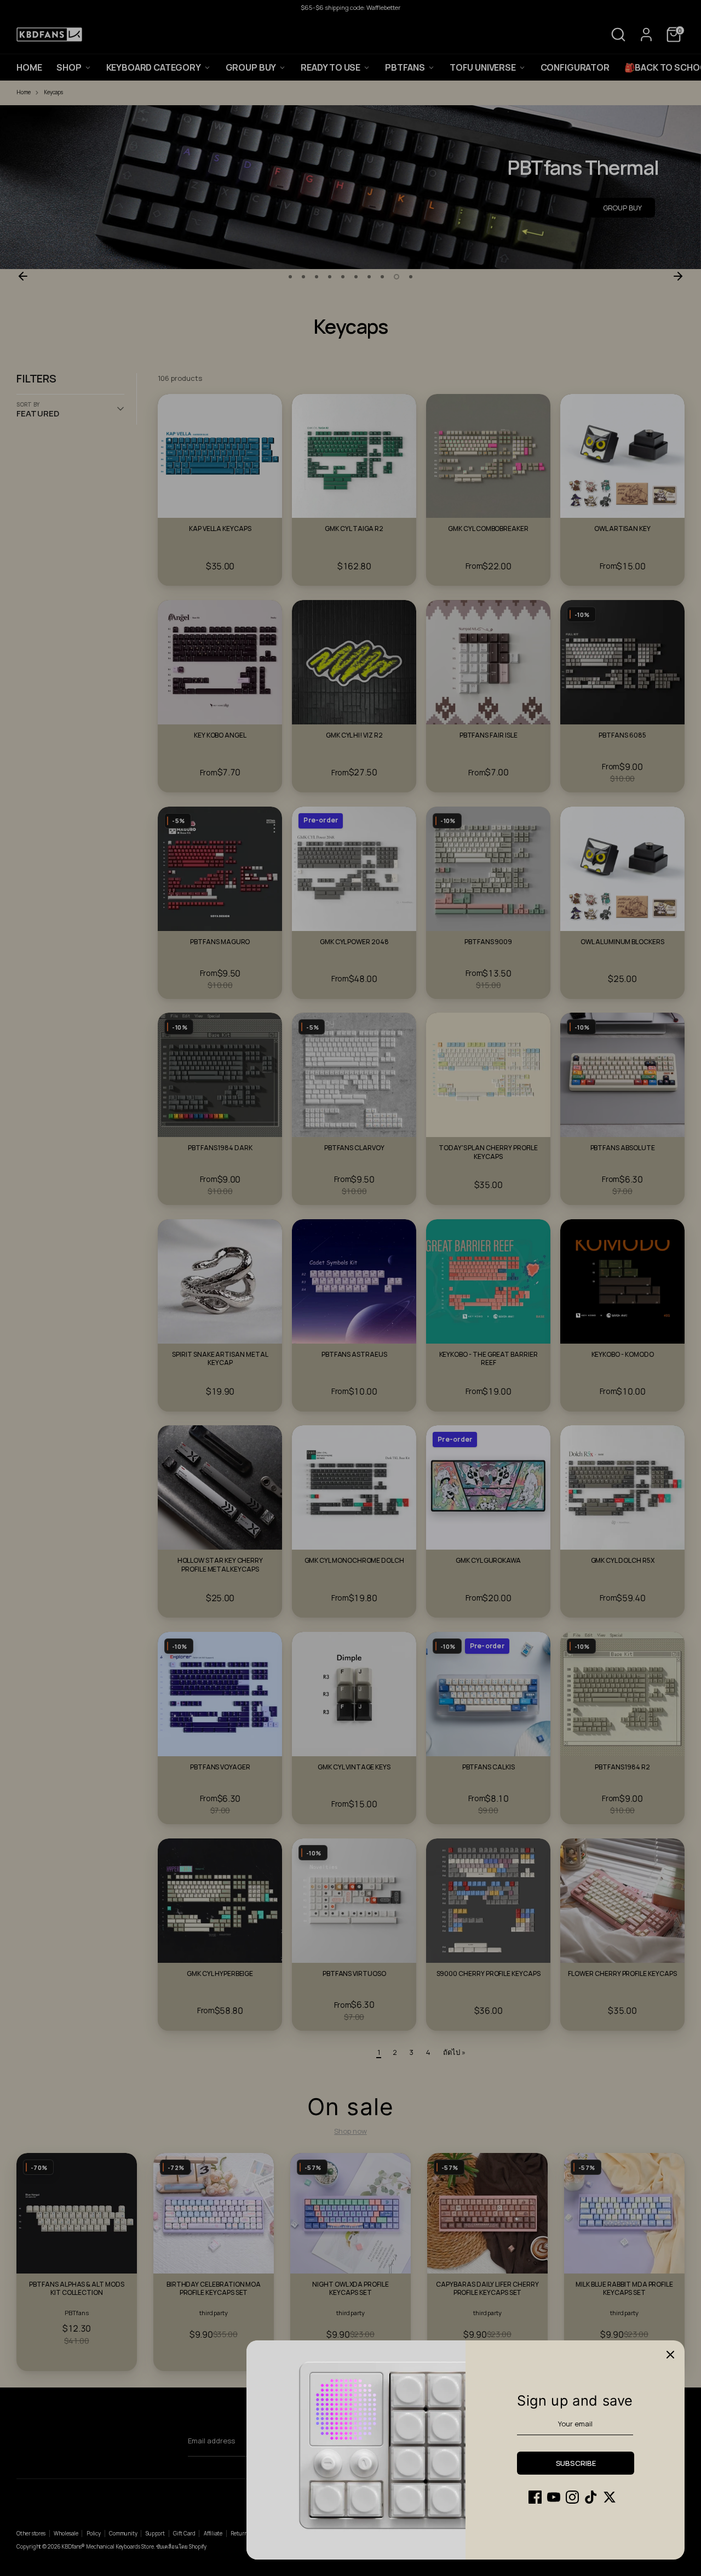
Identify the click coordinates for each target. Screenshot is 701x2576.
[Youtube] (554, 2497)
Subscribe (576, 2463)
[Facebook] (535, 2497)
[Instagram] (572, 2497)
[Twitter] (610, 2497)
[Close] (670, 2355)
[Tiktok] (591, 2497)
